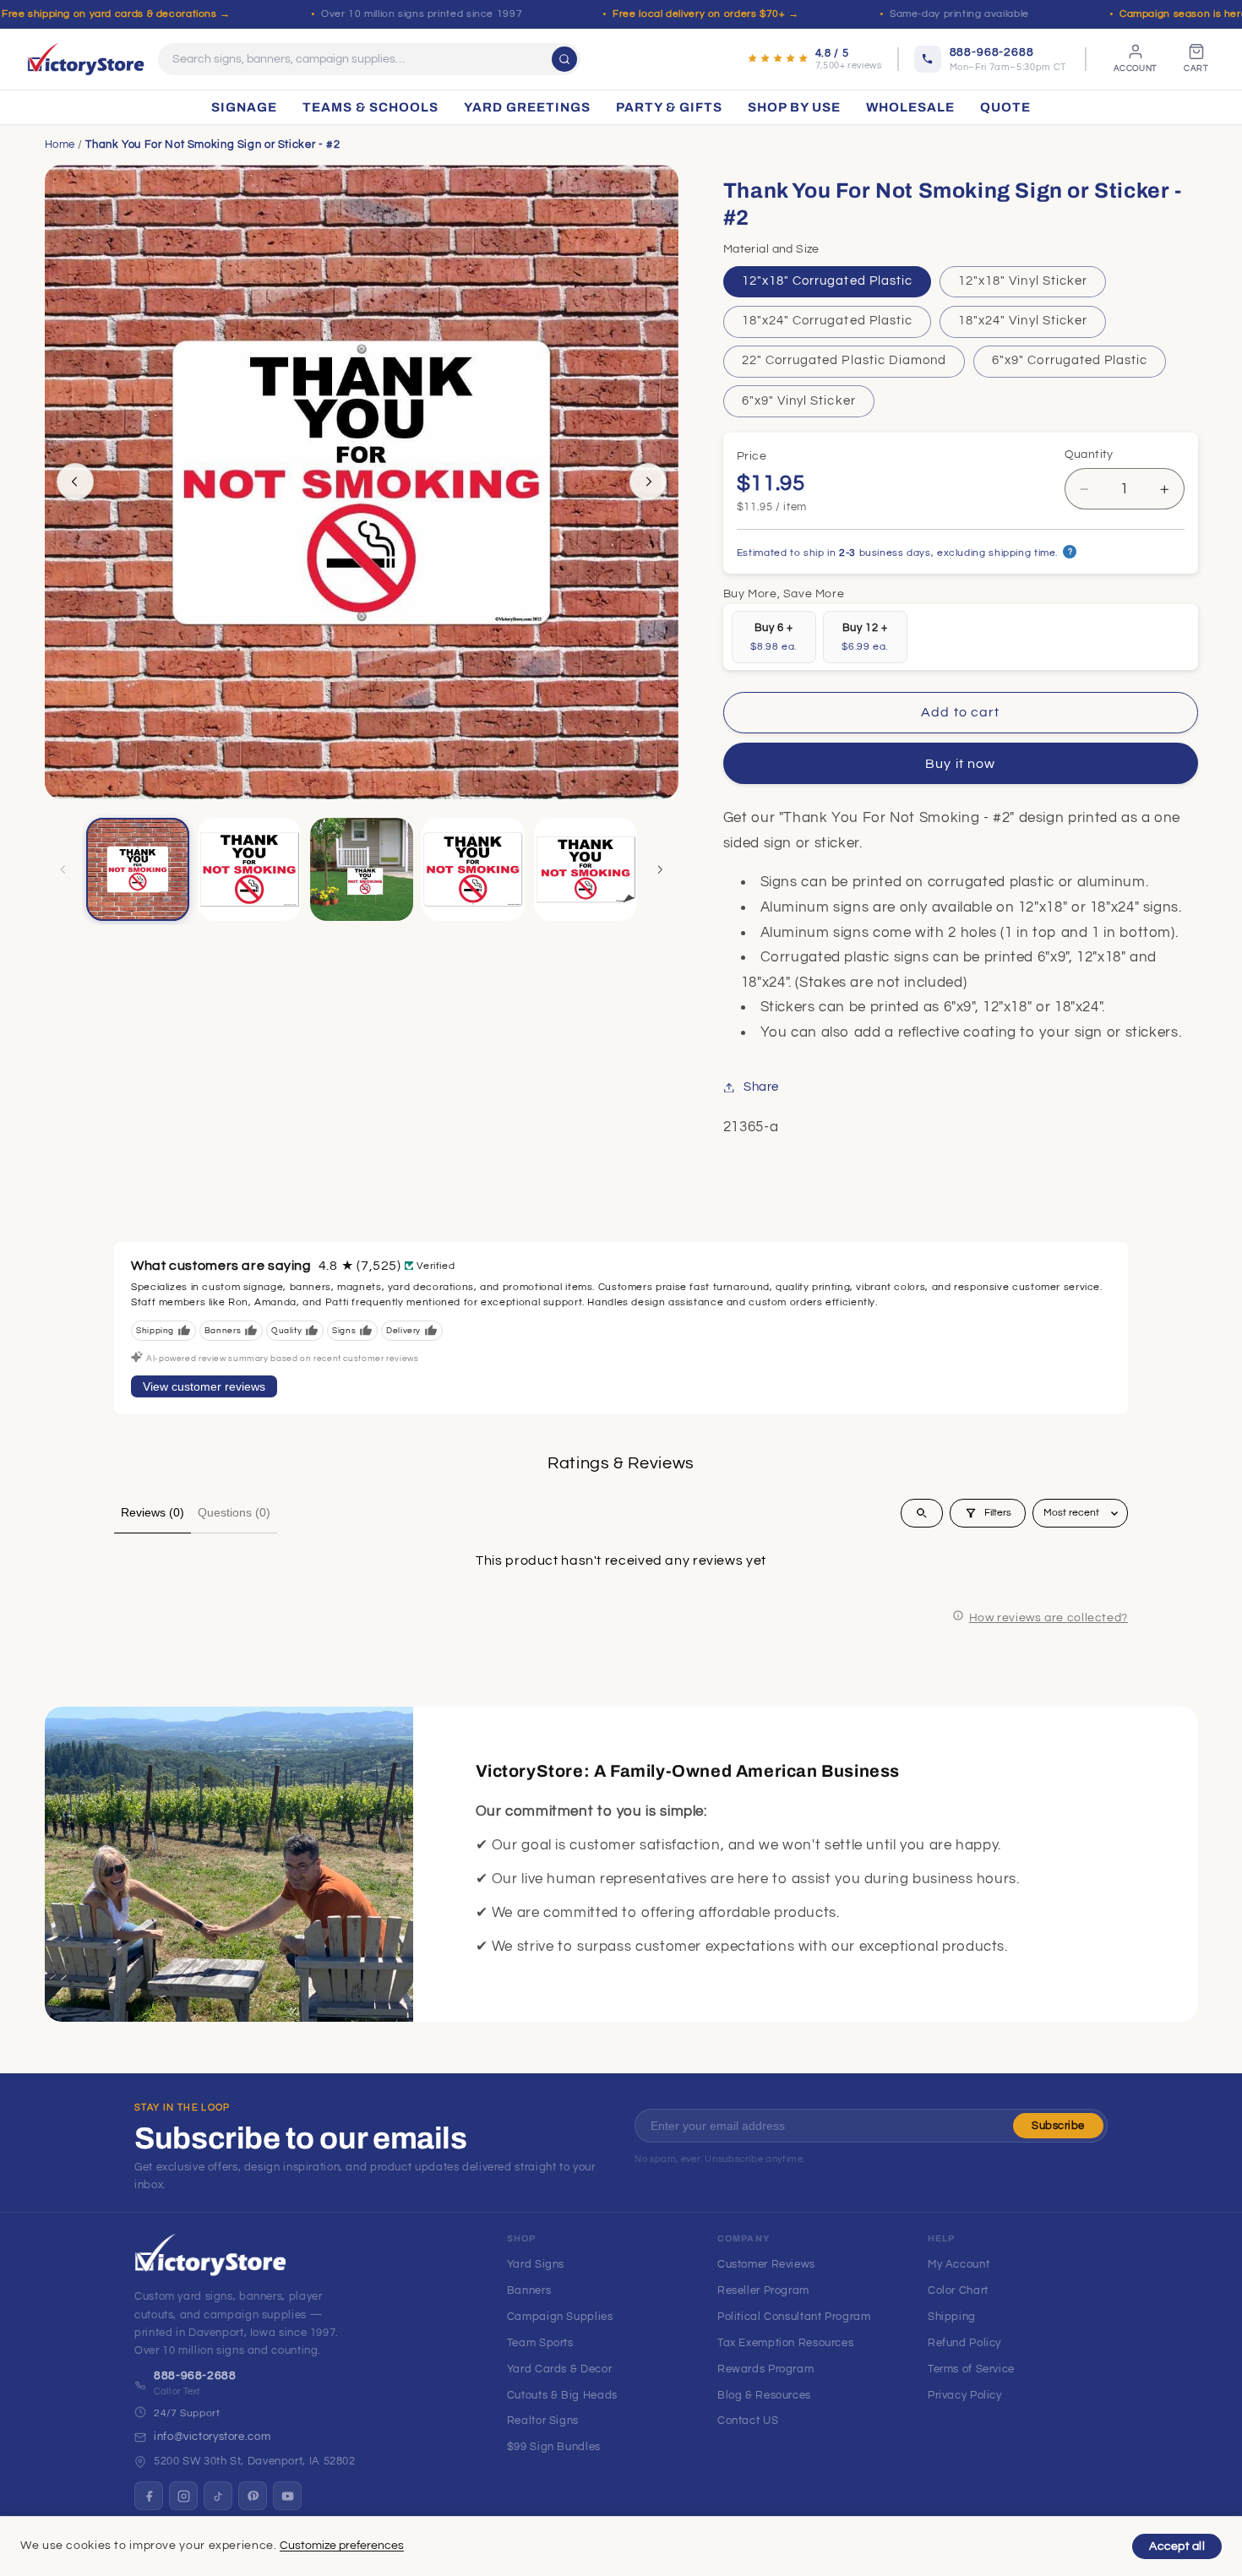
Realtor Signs (543, 2421)
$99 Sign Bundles (554, 2447)
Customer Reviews (766, 2264)
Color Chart (958, 2290)
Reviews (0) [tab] (153, 1512)
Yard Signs (536, 2264)
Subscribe (1058, 2126)
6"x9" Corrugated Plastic (1070, 361)
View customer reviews (204, 1386)
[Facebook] (149, 2496)
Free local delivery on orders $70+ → (706, 14)
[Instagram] (183, 2496)
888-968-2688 (195, 2376)
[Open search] (922, 1513)
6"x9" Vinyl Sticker (799, 401)
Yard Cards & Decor (559, 2369)
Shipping (952, 2317)
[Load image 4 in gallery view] (473, 869)
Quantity (1089, 455)
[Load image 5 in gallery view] (586, 869)
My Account (959, 2264)
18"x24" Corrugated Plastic (827, 321)
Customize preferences (342, 2546)
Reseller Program (763, 2290)
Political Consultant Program (794, 2317)
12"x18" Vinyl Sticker (1023, 281)
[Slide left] (75, 482)
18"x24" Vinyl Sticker (1023, 321)
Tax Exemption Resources (786, 2343)
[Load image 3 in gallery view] (362, 869)
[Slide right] (648, 482)
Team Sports (540, 2343)
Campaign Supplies (560, 2317)
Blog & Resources (764, 2395)
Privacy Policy (965, 2395)
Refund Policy (964, 2343)
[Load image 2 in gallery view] (249, 869)
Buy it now (960, 764)
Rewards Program (765, 2369)
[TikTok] (218, 2496)
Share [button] (761, 1087)
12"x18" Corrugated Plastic (827, 281)
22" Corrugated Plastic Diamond (844, 361)
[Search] (564, 59)
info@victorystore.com (212, 2437)
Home (60, 144)
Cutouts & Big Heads (562, 2395)
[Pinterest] (253, 2496)
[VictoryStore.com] (86, 59)
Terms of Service (971, 2369)
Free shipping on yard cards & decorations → (116, 14)
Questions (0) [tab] (234, 1512)
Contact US (748, 2421)
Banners (529, 2290)
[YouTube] (287, 2496)
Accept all (1177, 2546)
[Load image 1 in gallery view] (138, 869)
